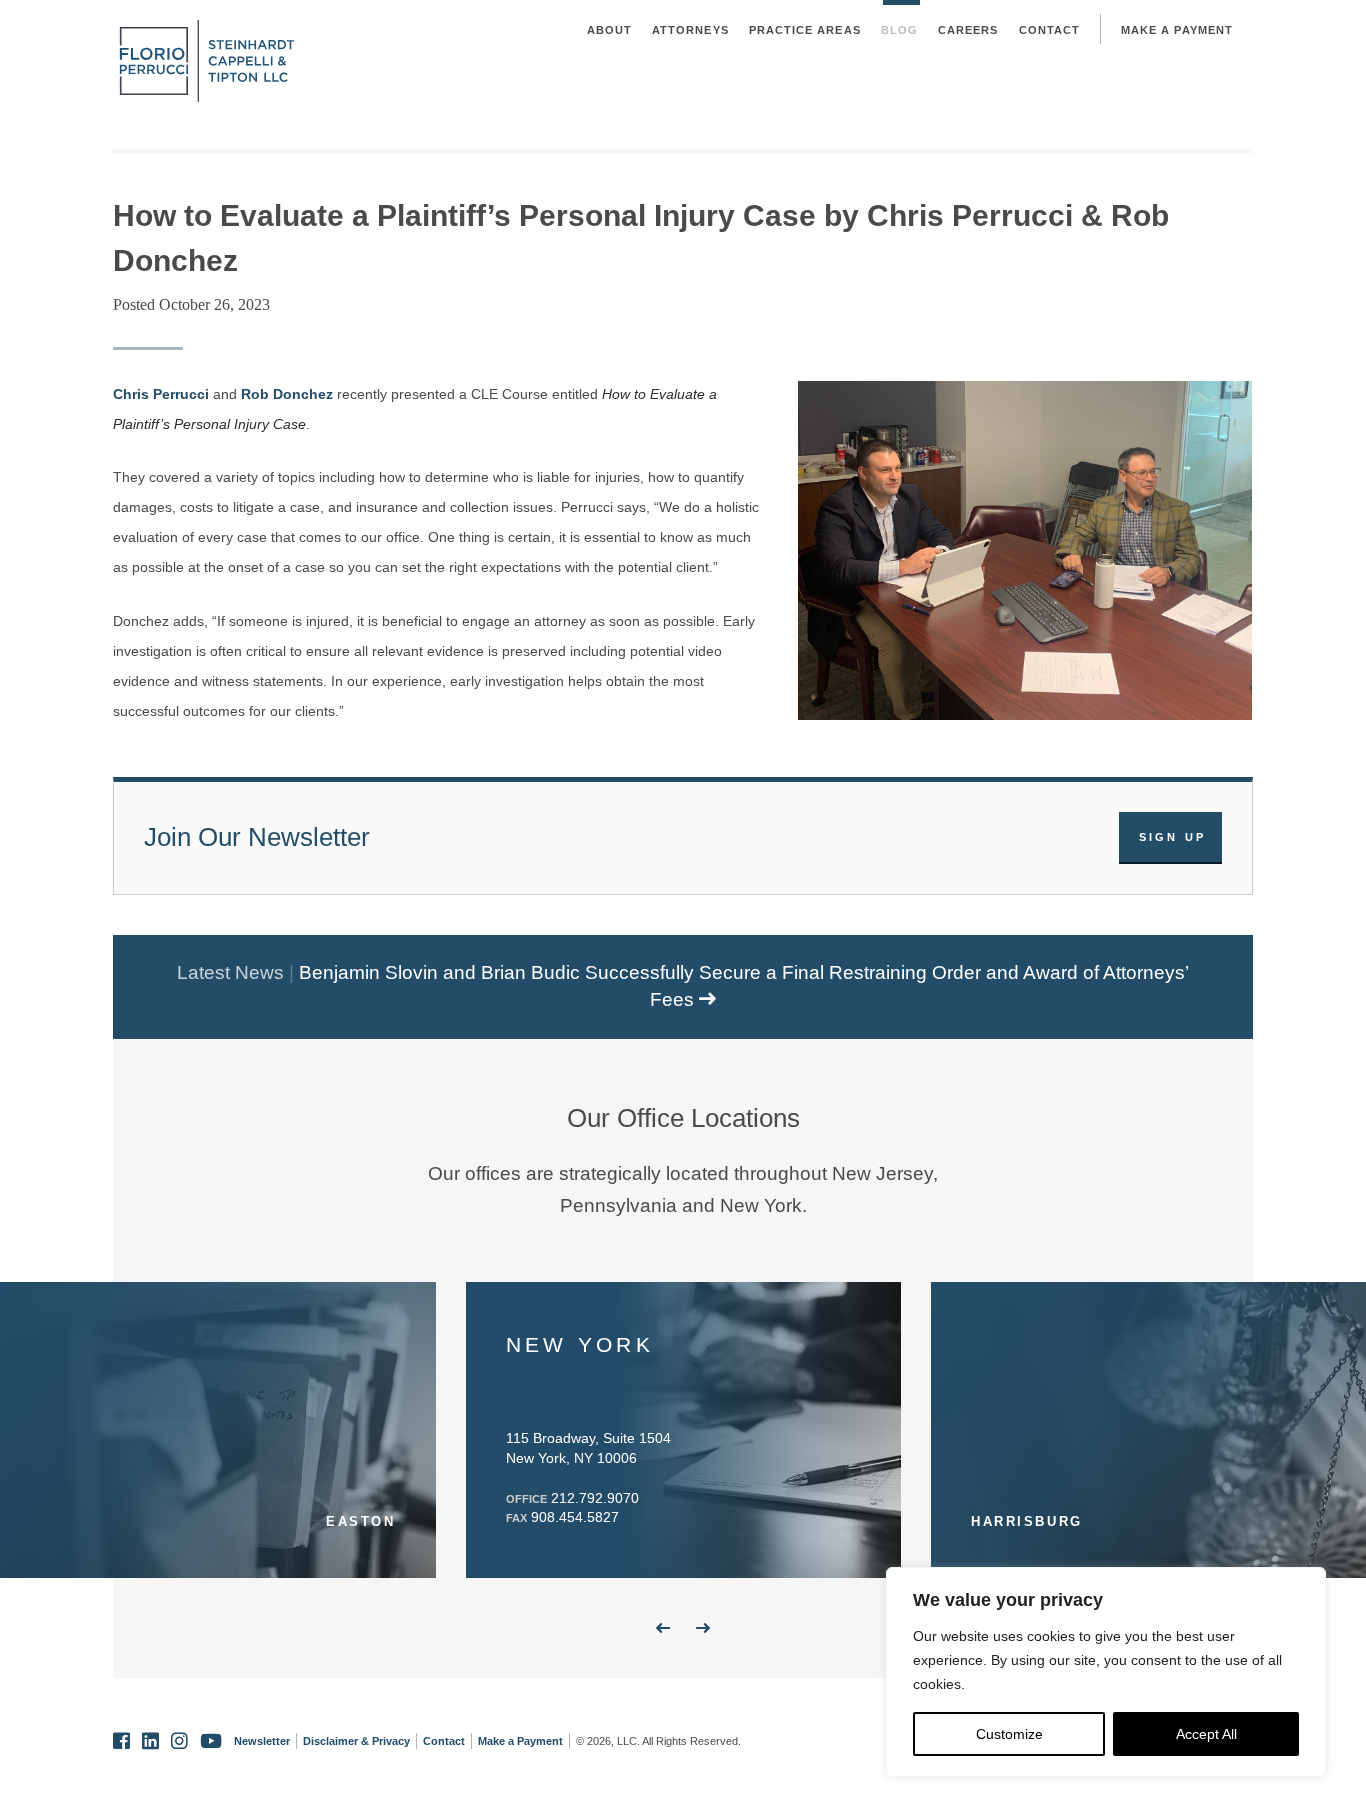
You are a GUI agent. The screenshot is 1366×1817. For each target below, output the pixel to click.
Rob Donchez (287, 394)
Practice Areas (805, 30)
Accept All (1206, 1734)
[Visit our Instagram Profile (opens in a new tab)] (179, 1741)
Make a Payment (1177, 30)
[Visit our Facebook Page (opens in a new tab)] (121, 1741)
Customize (1009, 1734)
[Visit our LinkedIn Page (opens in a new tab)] (150, 1741)
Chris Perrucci (161, 394)
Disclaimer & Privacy (356, 1741)
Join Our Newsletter (257, 837)
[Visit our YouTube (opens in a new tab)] (211, 1741)
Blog (899, 30)
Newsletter (262, 1741)
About (609, 30)
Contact (1050, 30)
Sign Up (1173, 837)
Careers (968, 30)
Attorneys (690, 30)
